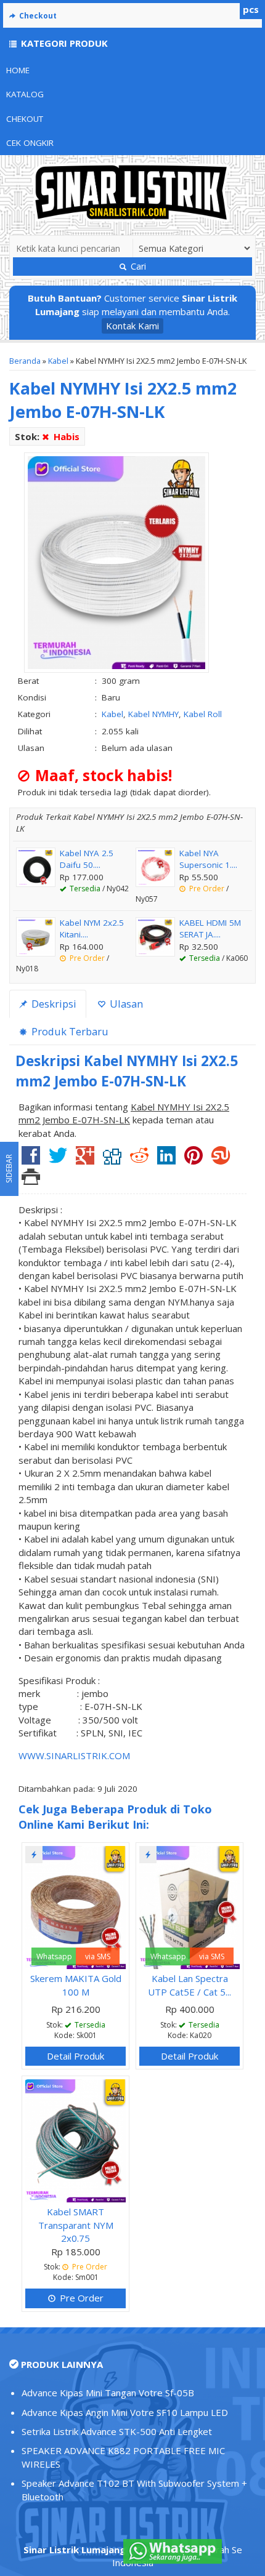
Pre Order (80, 2298)
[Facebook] (31, 1160)
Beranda (25, 361)
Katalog (25, 94)
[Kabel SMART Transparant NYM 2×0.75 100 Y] (75, 2140)
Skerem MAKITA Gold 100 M (76, 1985)
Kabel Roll (203, 714)
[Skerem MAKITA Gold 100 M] (75, 1906)
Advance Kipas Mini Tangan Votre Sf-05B (108, 2393)
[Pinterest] (194, 1160)
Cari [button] (137, 266)
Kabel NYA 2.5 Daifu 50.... (87, 859)
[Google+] (85, 1160)
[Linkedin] (166, 1160)
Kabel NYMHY (153, 714)
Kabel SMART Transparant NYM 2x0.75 (76, 2225)
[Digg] (112, 1160)
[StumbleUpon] (221, 1160)
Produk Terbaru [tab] (69, 1031)
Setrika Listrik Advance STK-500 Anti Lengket (117, 2431)
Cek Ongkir (30, 143)
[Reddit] (139, 1160)
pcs (251, 9)
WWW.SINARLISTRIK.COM (74, 1755)
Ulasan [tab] (125, 1004)
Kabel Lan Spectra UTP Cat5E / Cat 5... (190, 1985)
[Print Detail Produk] (31, 1180)
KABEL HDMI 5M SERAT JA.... (210, 929)
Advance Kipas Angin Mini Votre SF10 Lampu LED (125, 2412)
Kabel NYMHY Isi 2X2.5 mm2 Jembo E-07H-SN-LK (123, 400)
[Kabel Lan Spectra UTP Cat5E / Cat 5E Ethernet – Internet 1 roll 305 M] (190, 1906)
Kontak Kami (132, 326)
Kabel (58, 361)
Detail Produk (75, 2056)
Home (18, 70)
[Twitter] (58, 1160)
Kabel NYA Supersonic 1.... (208, 859)
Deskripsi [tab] (53, 1004)
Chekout (25, 119)
